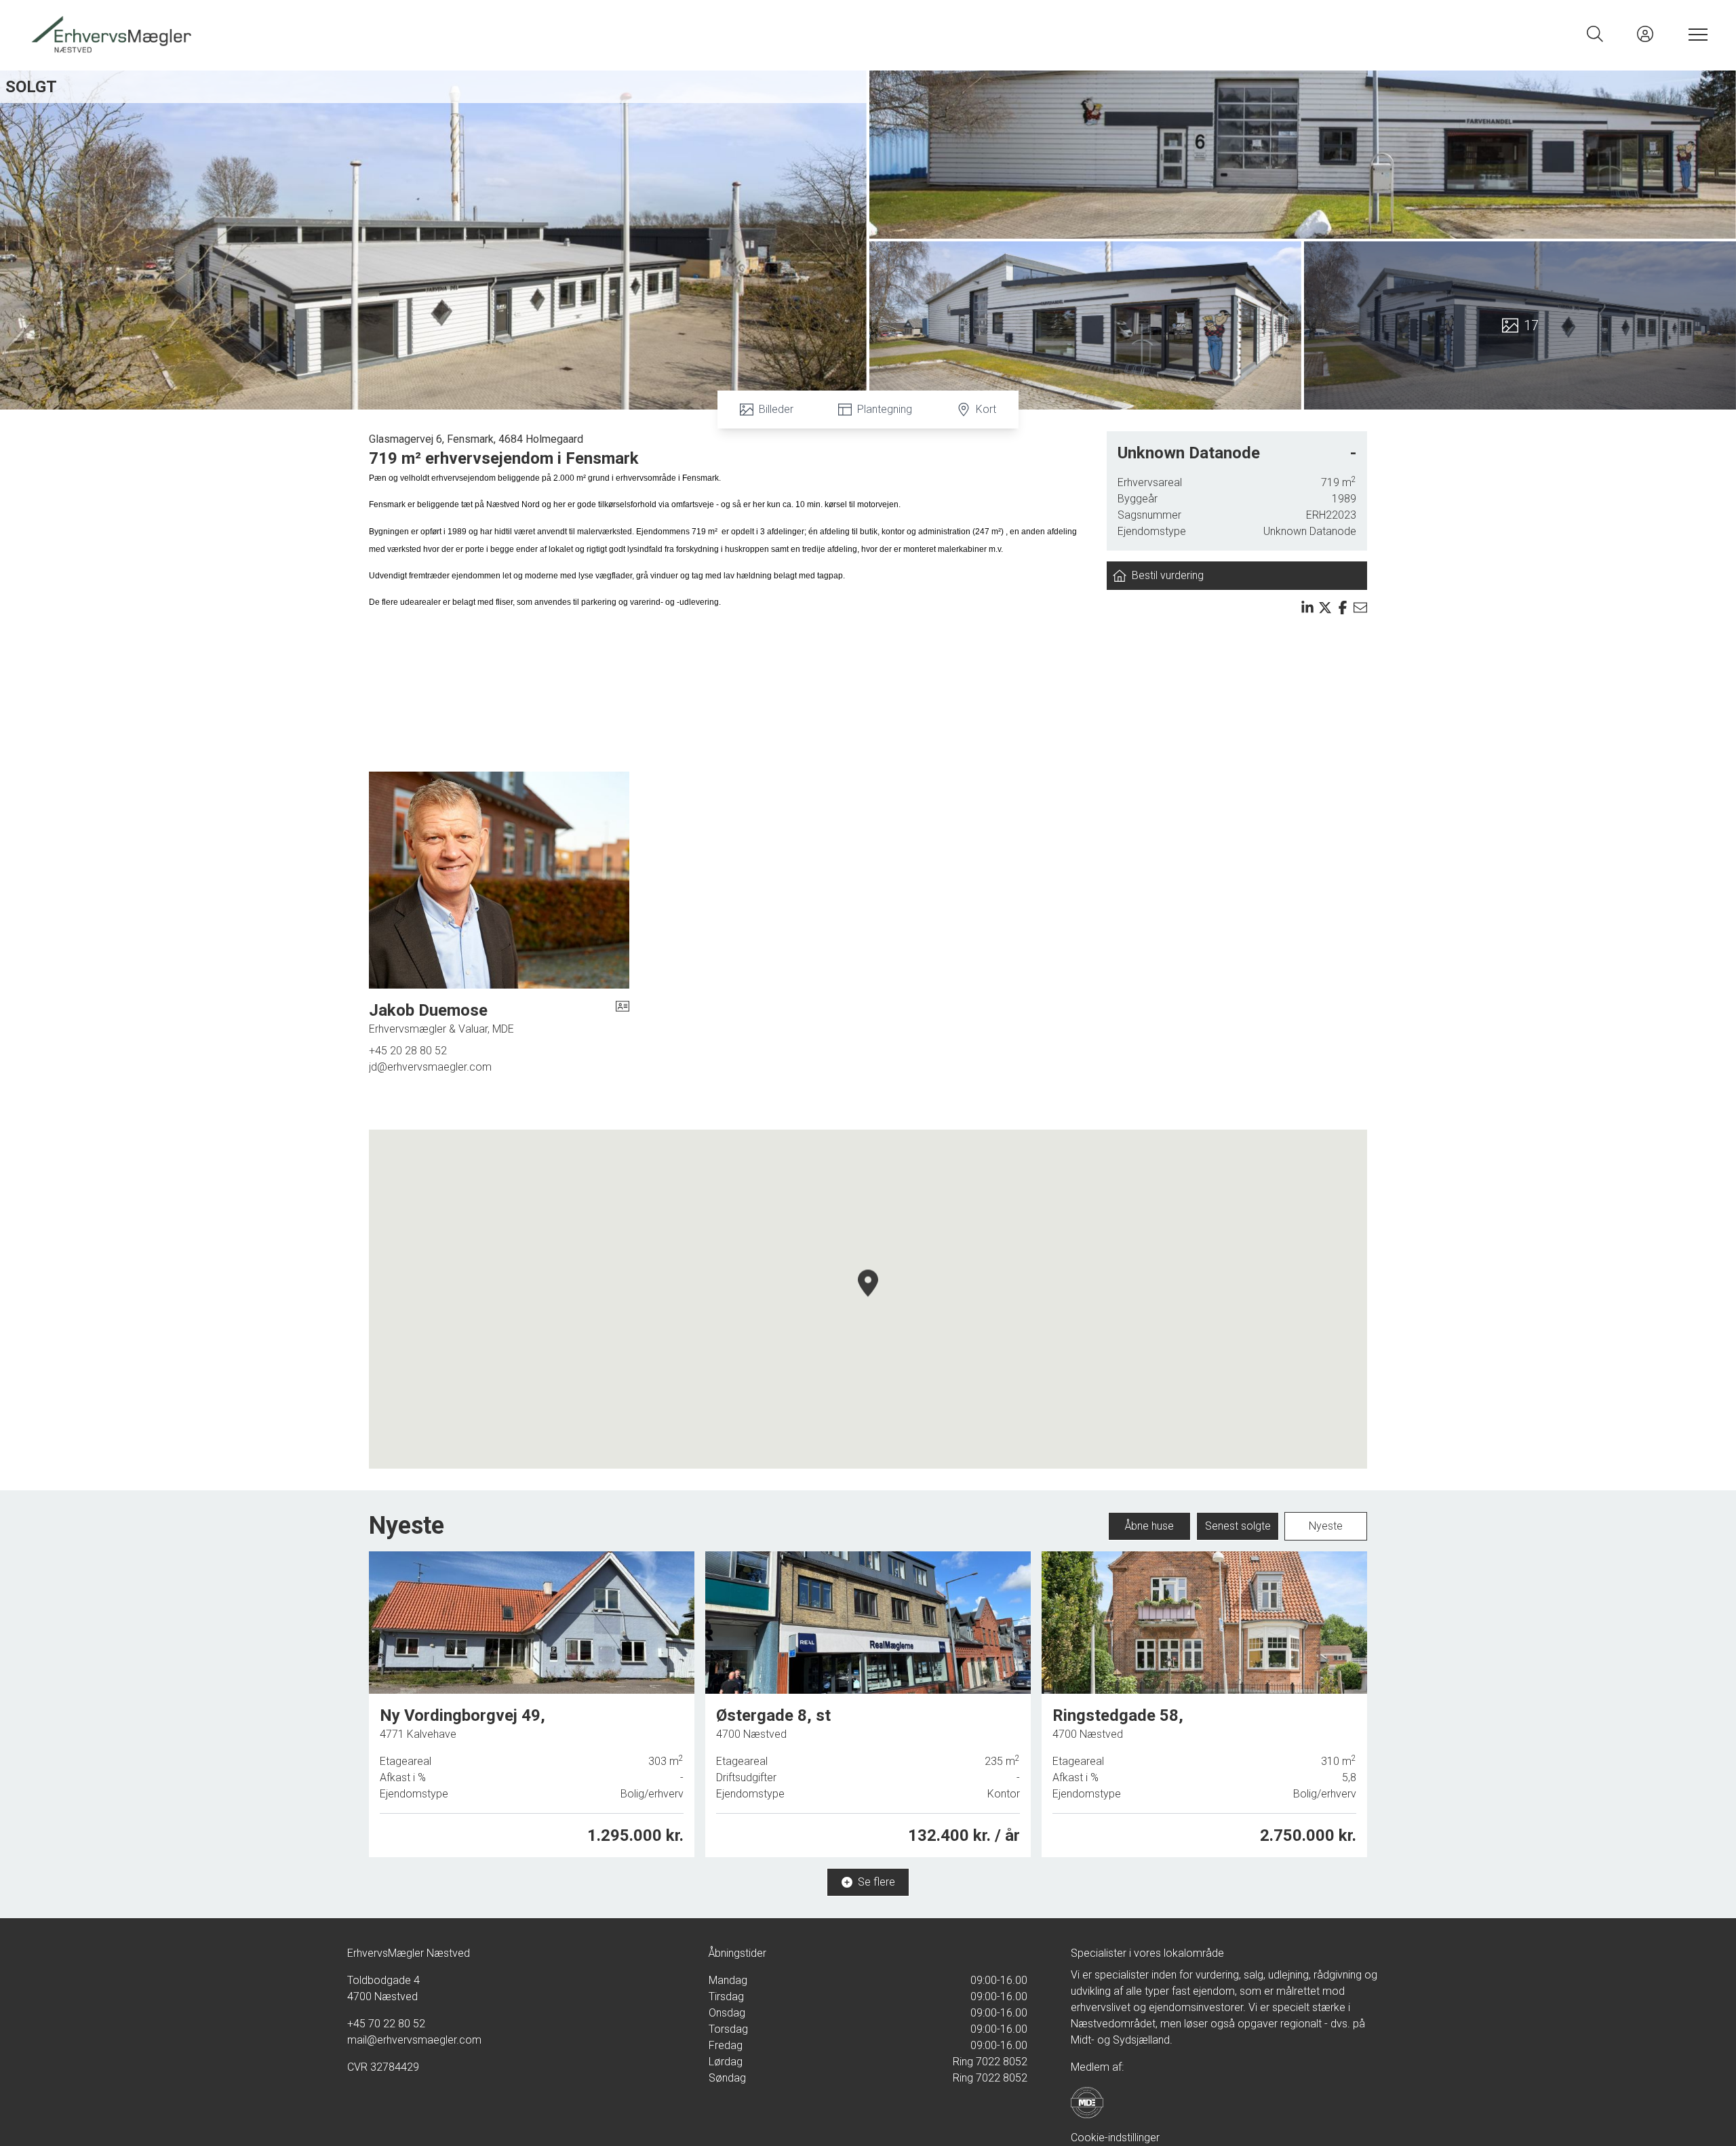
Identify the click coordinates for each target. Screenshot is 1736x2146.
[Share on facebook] (1343, 608)
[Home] (448, 34)
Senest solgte (1238, 1526)
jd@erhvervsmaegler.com (430, 1067)
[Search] (1595, 34)
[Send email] (1360, 608)
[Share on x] (1325, 608)
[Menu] (1695, 34)
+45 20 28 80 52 (408, 1051)
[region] (868, 1299)
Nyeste (1326, 1526)
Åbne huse (1149, 1526)
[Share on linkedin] (1307, 608)
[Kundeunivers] (1645, 34)
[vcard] (623, 1018)
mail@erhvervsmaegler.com (414, 2040)
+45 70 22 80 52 (386, 2024)
